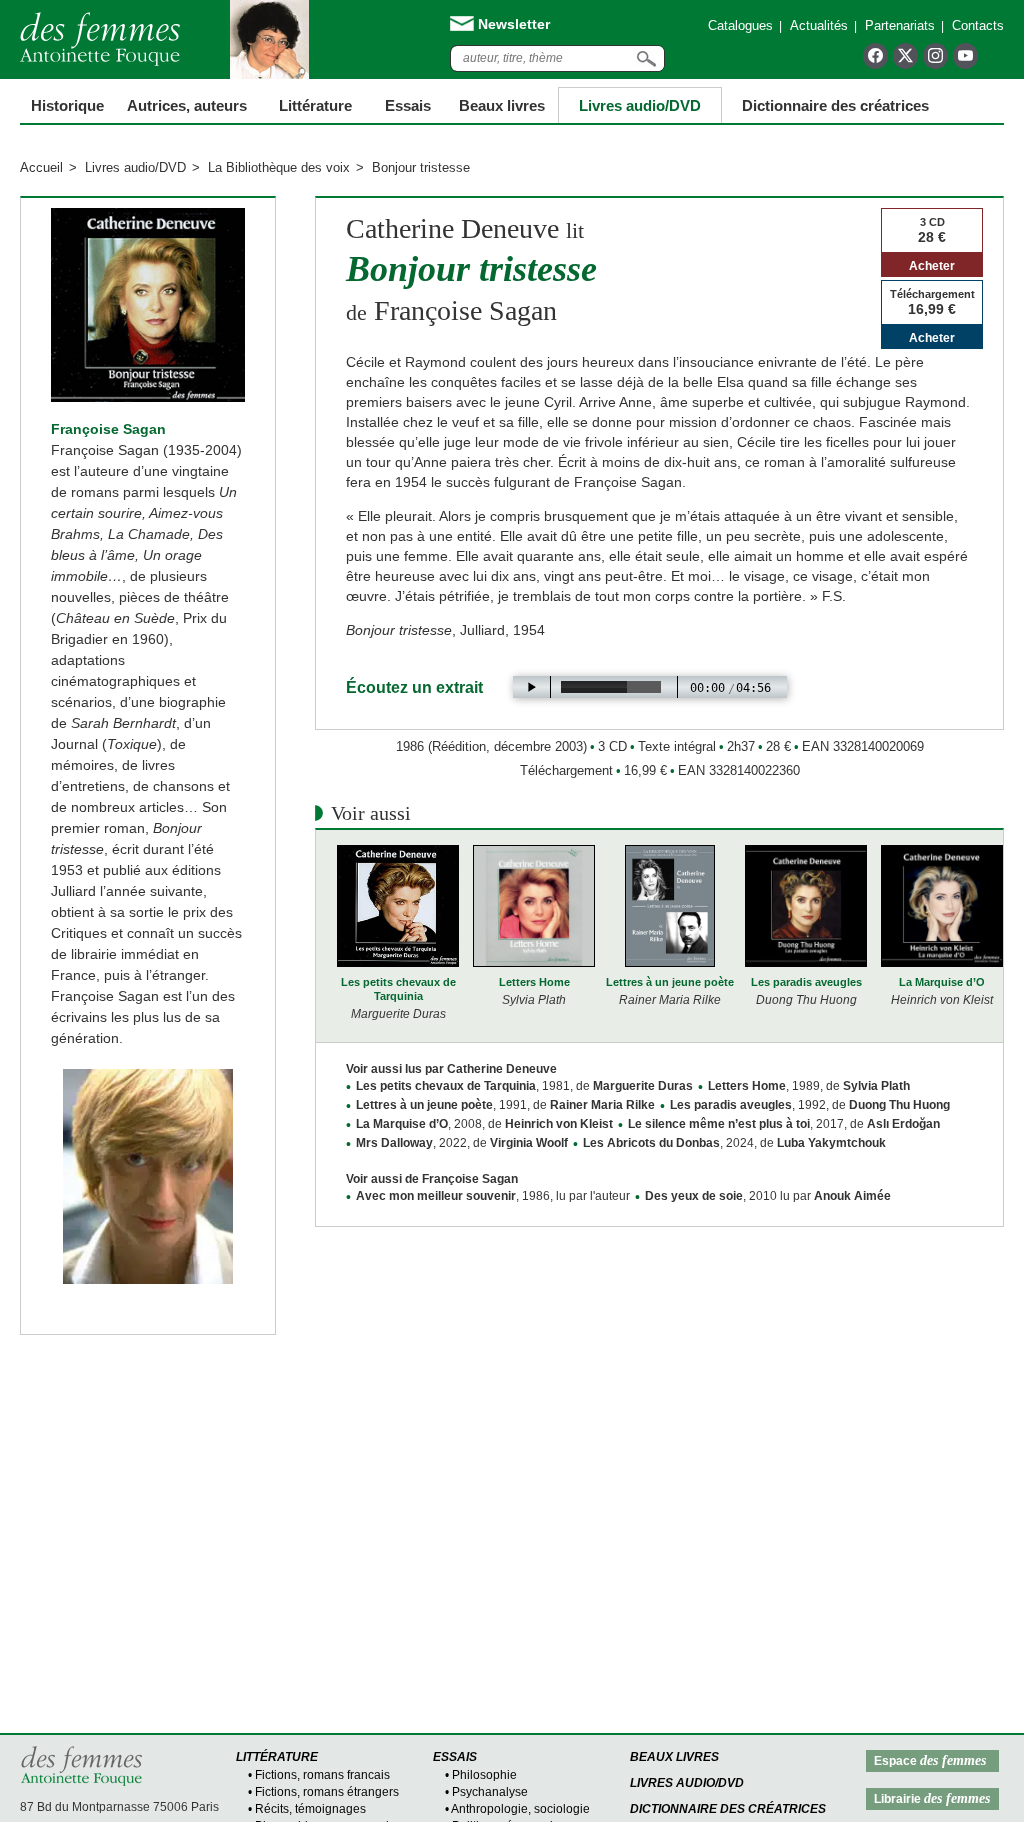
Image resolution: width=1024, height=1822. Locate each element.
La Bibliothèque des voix (279, 167)
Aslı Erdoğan (903, 1124)
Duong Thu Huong (899, 1105)
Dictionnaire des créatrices (835, 105)
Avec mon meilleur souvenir (436, 1196)
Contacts (978, 25)
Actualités (819, 25)
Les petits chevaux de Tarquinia (398, 989)
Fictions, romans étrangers (327, 1792)
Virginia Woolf (529, 1143)
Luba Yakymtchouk (831, 1143)
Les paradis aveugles (806, 982)
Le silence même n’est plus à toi (719, 1124)
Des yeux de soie (694, 1196)
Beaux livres (502, 105)
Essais (408, 105)
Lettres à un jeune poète (670, 982)
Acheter (932, 266)
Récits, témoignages (310, 1809)
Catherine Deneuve (452, 228)
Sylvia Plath (876, 1086)
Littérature (315, 105)
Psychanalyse (490, 1792)
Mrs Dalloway (394, 1143)
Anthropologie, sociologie (520, 1809)
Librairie (932, 1798)
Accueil (41, 167)
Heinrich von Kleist (559, 1124)
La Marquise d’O (942, 982)
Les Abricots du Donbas (651, 1143)
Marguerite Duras (643, 1086)
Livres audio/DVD (135, 167)
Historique (67, 105)
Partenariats (900, 25)
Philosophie (484, 1775)
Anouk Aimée (852, 1196)
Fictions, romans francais (322, 1775)
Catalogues (740, 25)
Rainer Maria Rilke (602, 1105)
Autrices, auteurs (187, 105)
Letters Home (534, 982)
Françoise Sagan (108, 429)
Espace (930, 1760)
